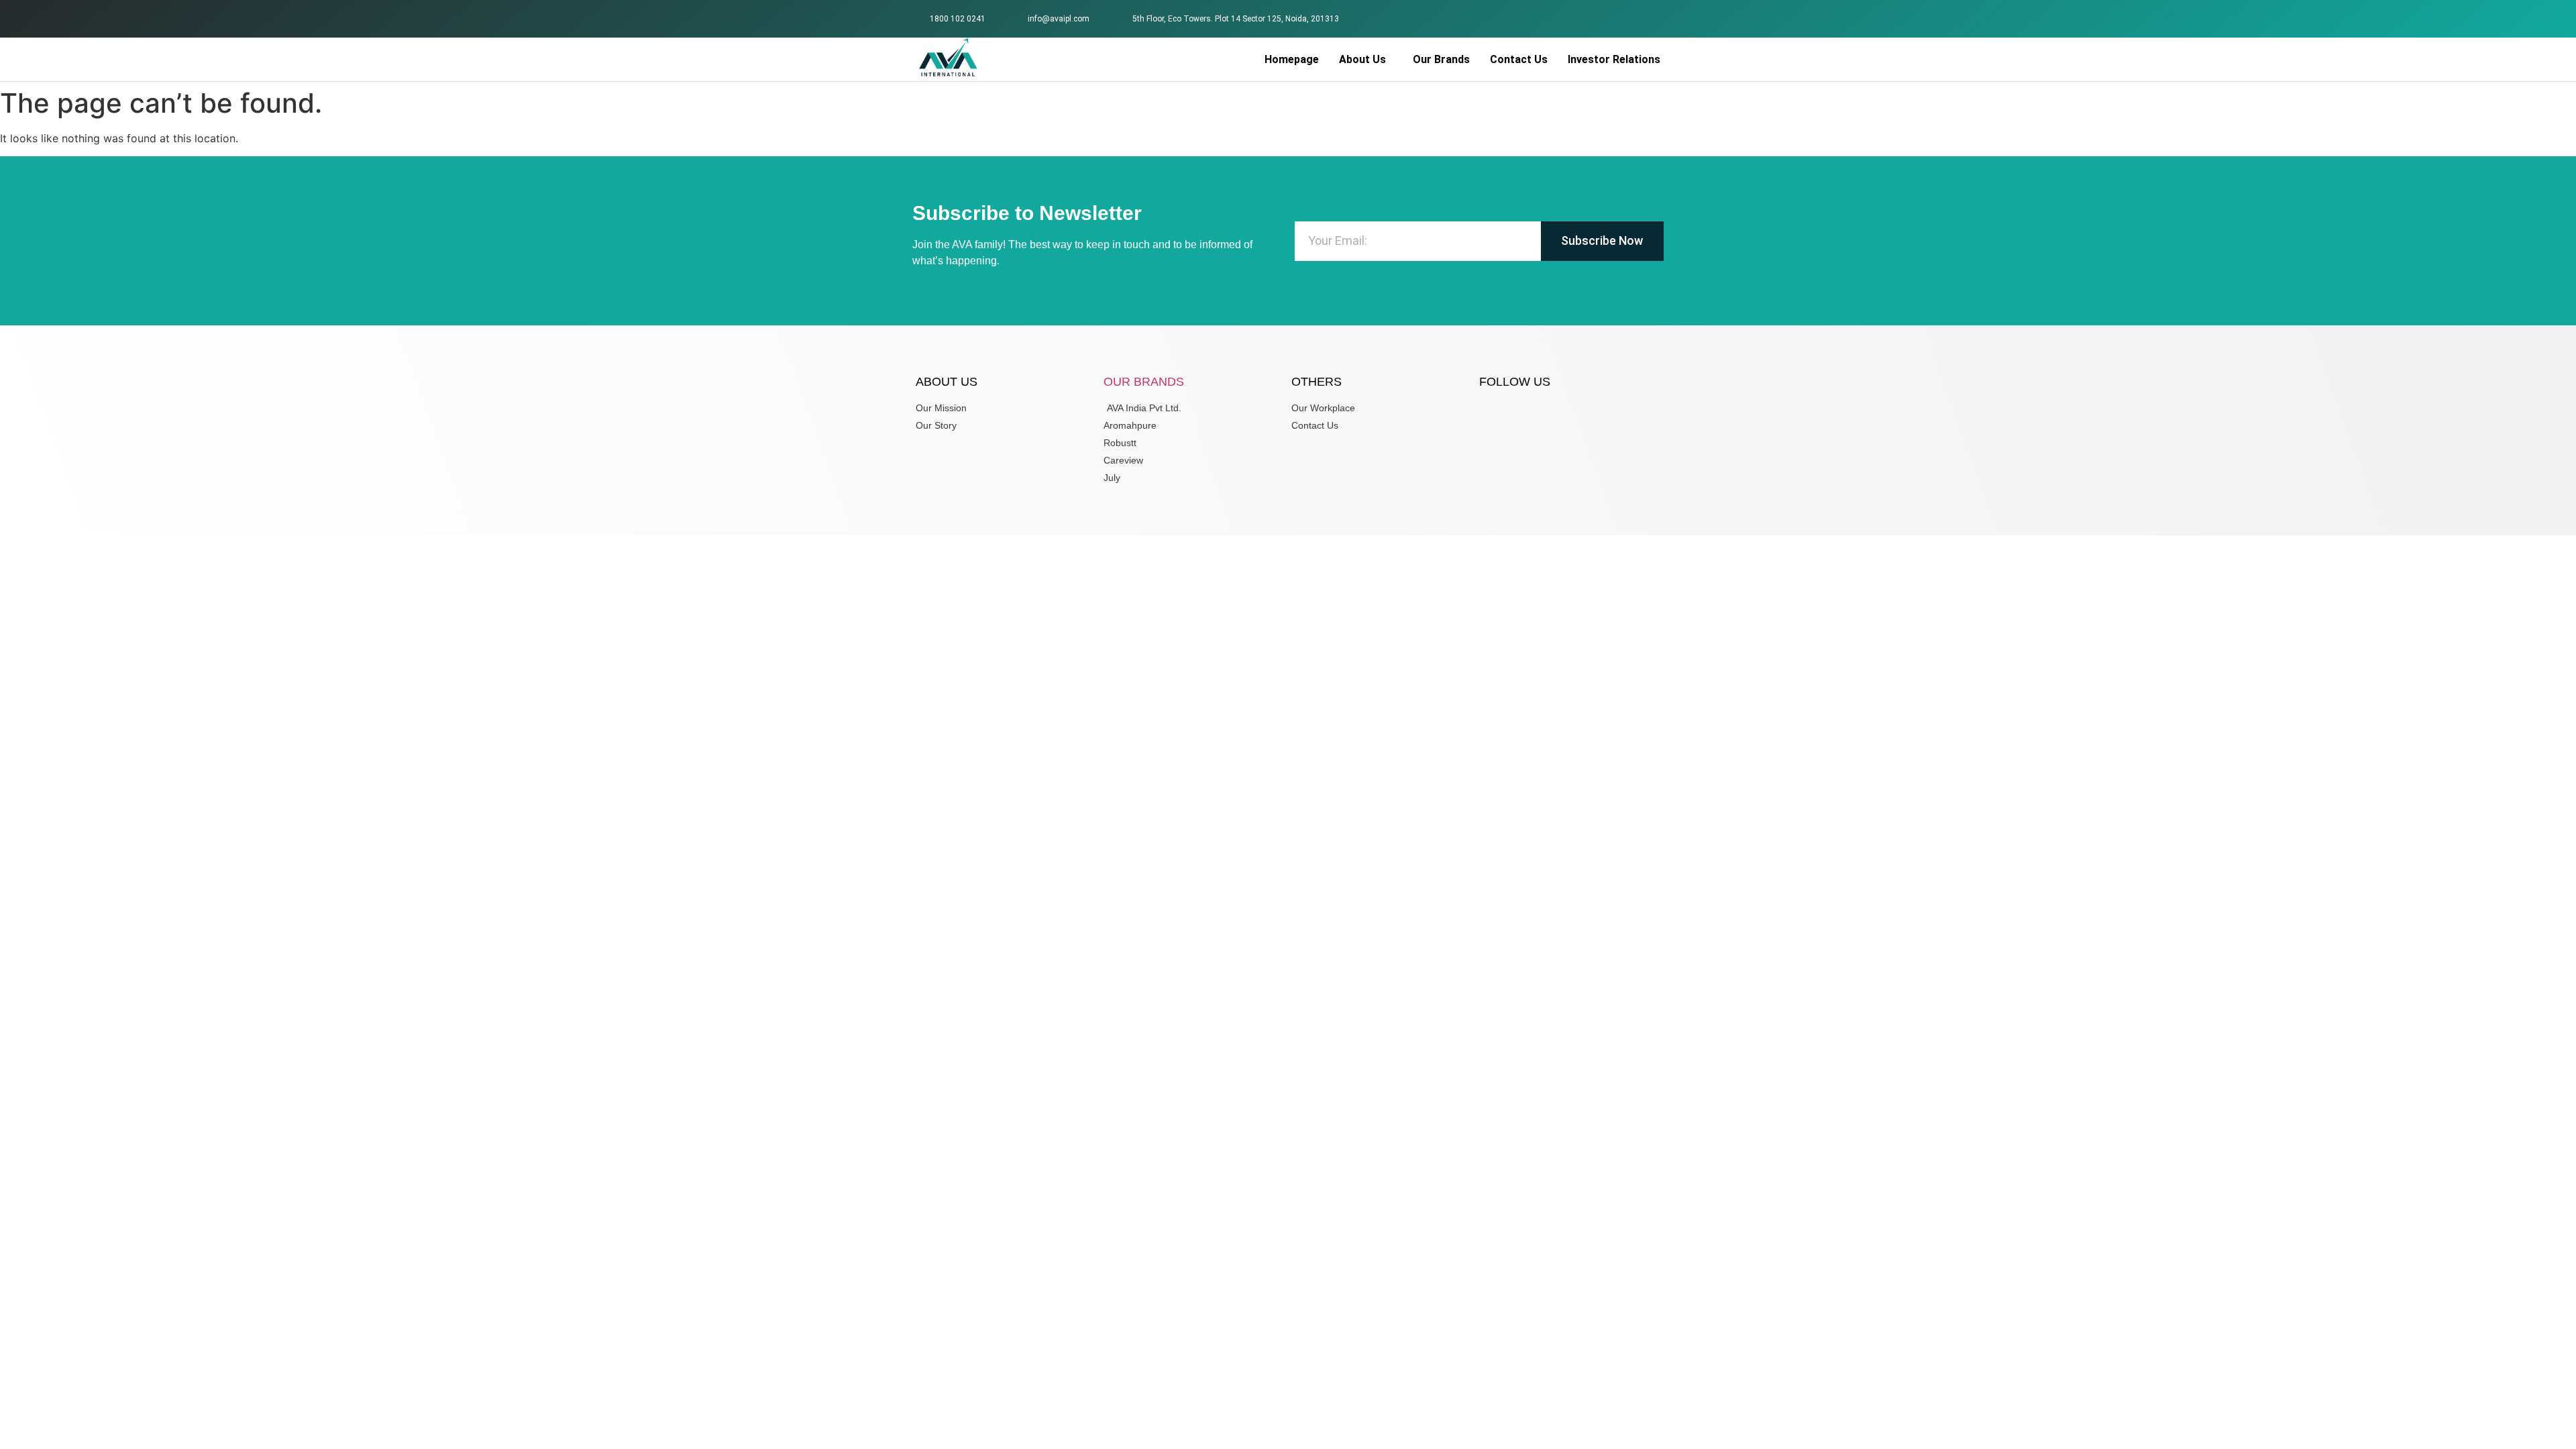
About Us (1362, 59)
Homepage (1292, 59)
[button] (1366, 60)
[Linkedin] (1653, 17)
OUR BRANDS (1144, 382)
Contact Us (1519, 59)
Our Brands (1441, 59)
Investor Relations (1614, 59)
